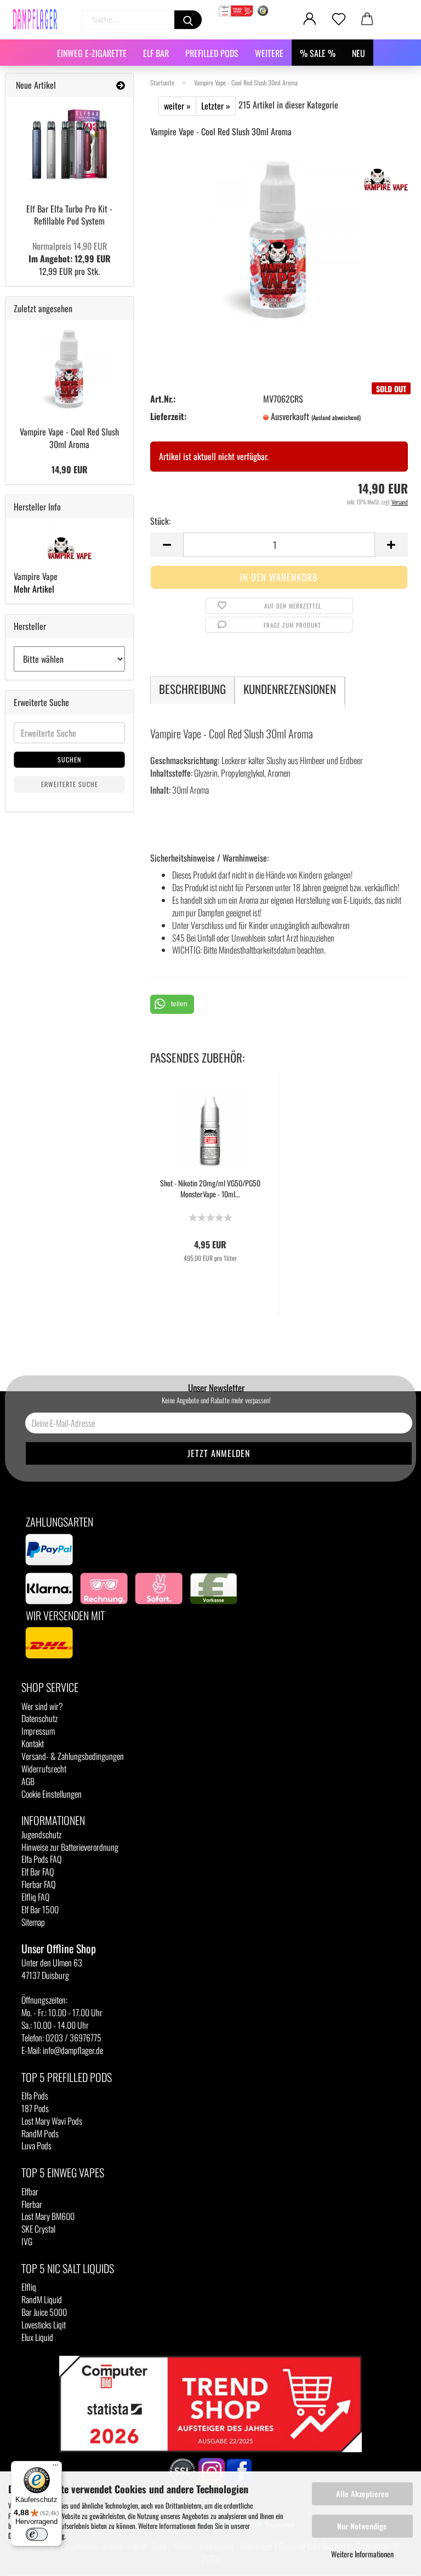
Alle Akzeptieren (362, 2494)
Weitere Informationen (362, 2554)
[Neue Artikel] (121, 85)
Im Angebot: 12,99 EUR (70, 252)
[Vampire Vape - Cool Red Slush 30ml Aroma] (279, 238)
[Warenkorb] (368, 19)
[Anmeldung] (310, 19)
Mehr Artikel (34, 589)
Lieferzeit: (168, 417)
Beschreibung (192, 689)
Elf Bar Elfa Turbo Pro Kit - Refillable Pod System (69, 215)
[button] (172, 1004)
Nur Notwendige (362, 2526)
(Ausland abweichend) (336, 417)
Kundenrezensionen (290, 689)
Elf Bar (156, 53)
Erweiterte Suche (70, 784)
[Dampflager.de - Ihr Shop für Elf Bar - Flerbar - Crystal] (39, 19)
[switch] (37, 2534)
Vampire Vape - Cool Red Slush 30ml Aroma (69, 438)
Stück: (160, 521)
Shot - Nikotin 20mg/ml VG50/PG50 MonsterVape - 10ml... (210, 1189)
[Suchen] (188, 20)
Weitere (269, 53)
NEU (359, 53)
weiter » (177, 106)
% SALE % (318, 53)
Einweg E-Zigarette (92, 53)
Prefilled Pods (212, 53)
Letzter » (216, 106)
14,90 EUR (70, 469)
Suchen (69, 759)
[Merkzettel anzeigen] (339, 19)
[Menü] (55, 2468)
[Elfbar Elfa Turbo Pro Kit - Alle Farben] (70, 146)
